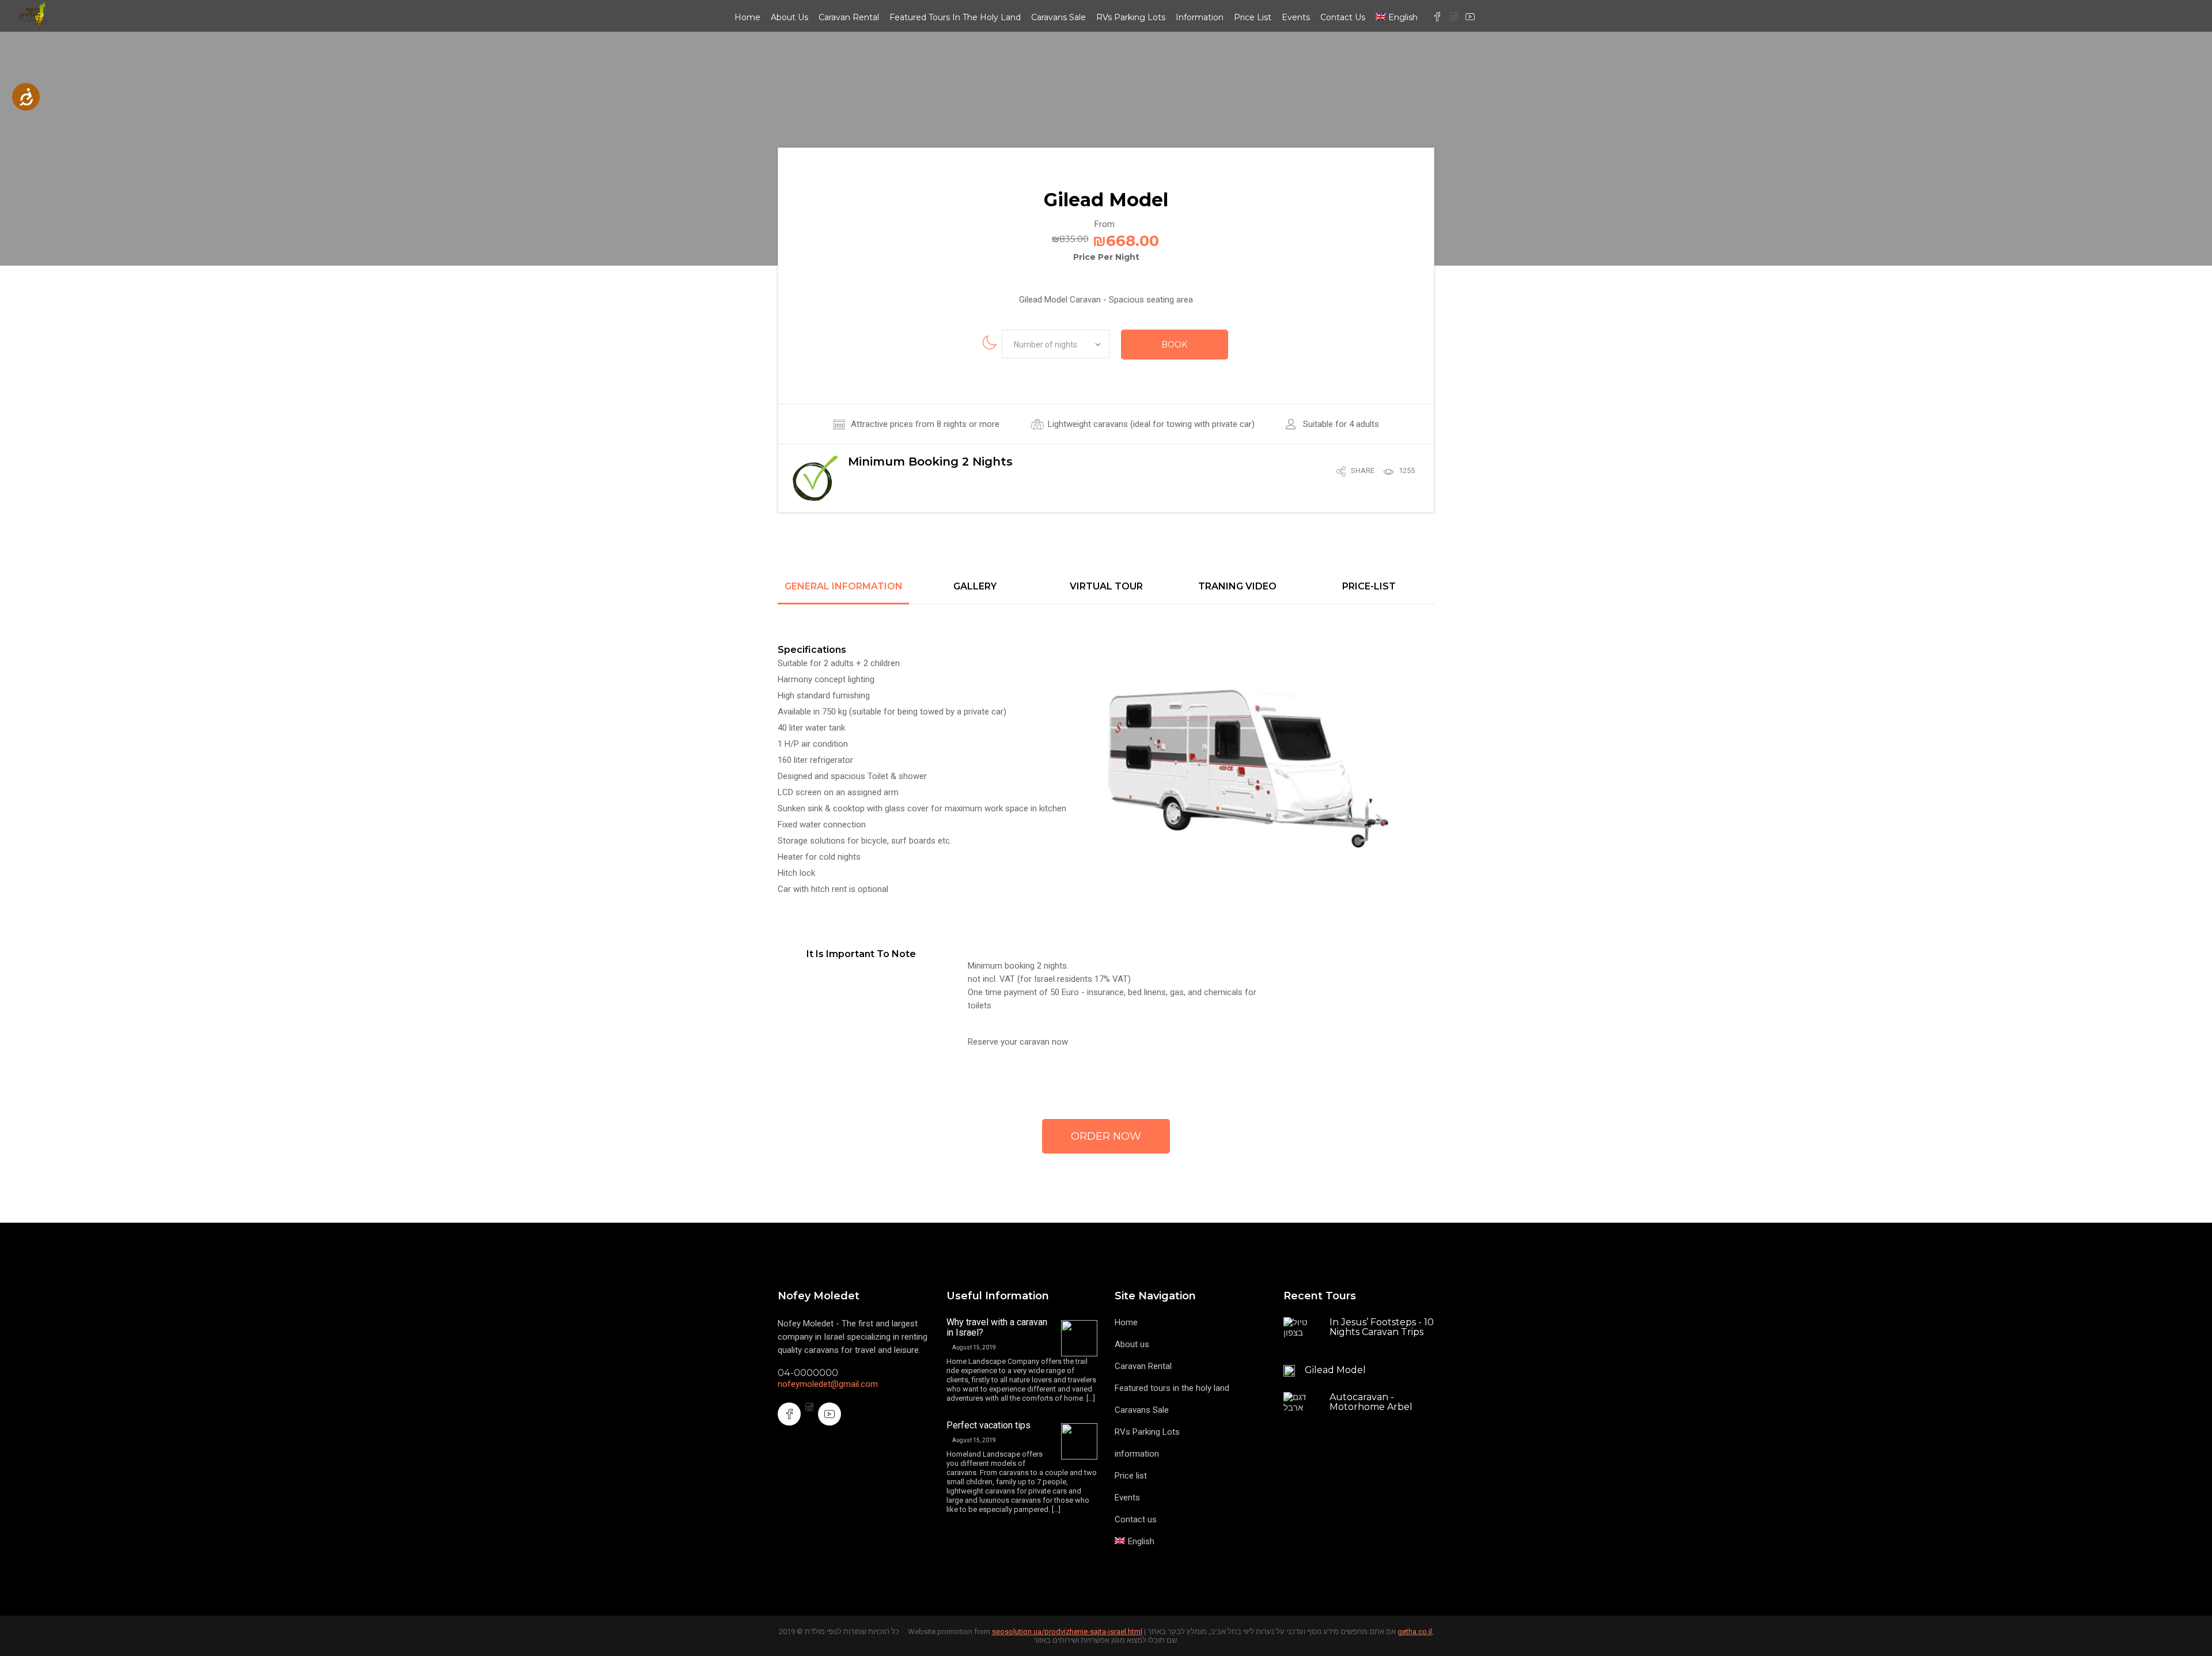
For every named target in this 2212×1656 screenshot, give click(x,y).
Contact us (1343, 17)
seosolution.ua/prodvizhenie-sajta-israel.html (1067, 1632)
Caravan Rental (849, 17)
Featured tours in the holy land (955, 17)
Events (1296, 17)
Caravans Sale (1058, 17)
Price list (1253, 17)
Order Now (1106, 1136)
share (1363, 470)
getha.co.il (1415, 1632)
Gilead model (1335, 1370)
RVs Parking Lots (1131, 17)
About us (789, 17)
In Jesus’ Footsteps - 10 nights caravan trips (1382, 1327)
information (1200, 17)
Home (747, 17)
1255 (1407, 470)
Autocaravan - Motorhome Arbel (1371, 1402)
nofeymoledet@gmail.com (828, 1384)
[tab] (843, 593)
